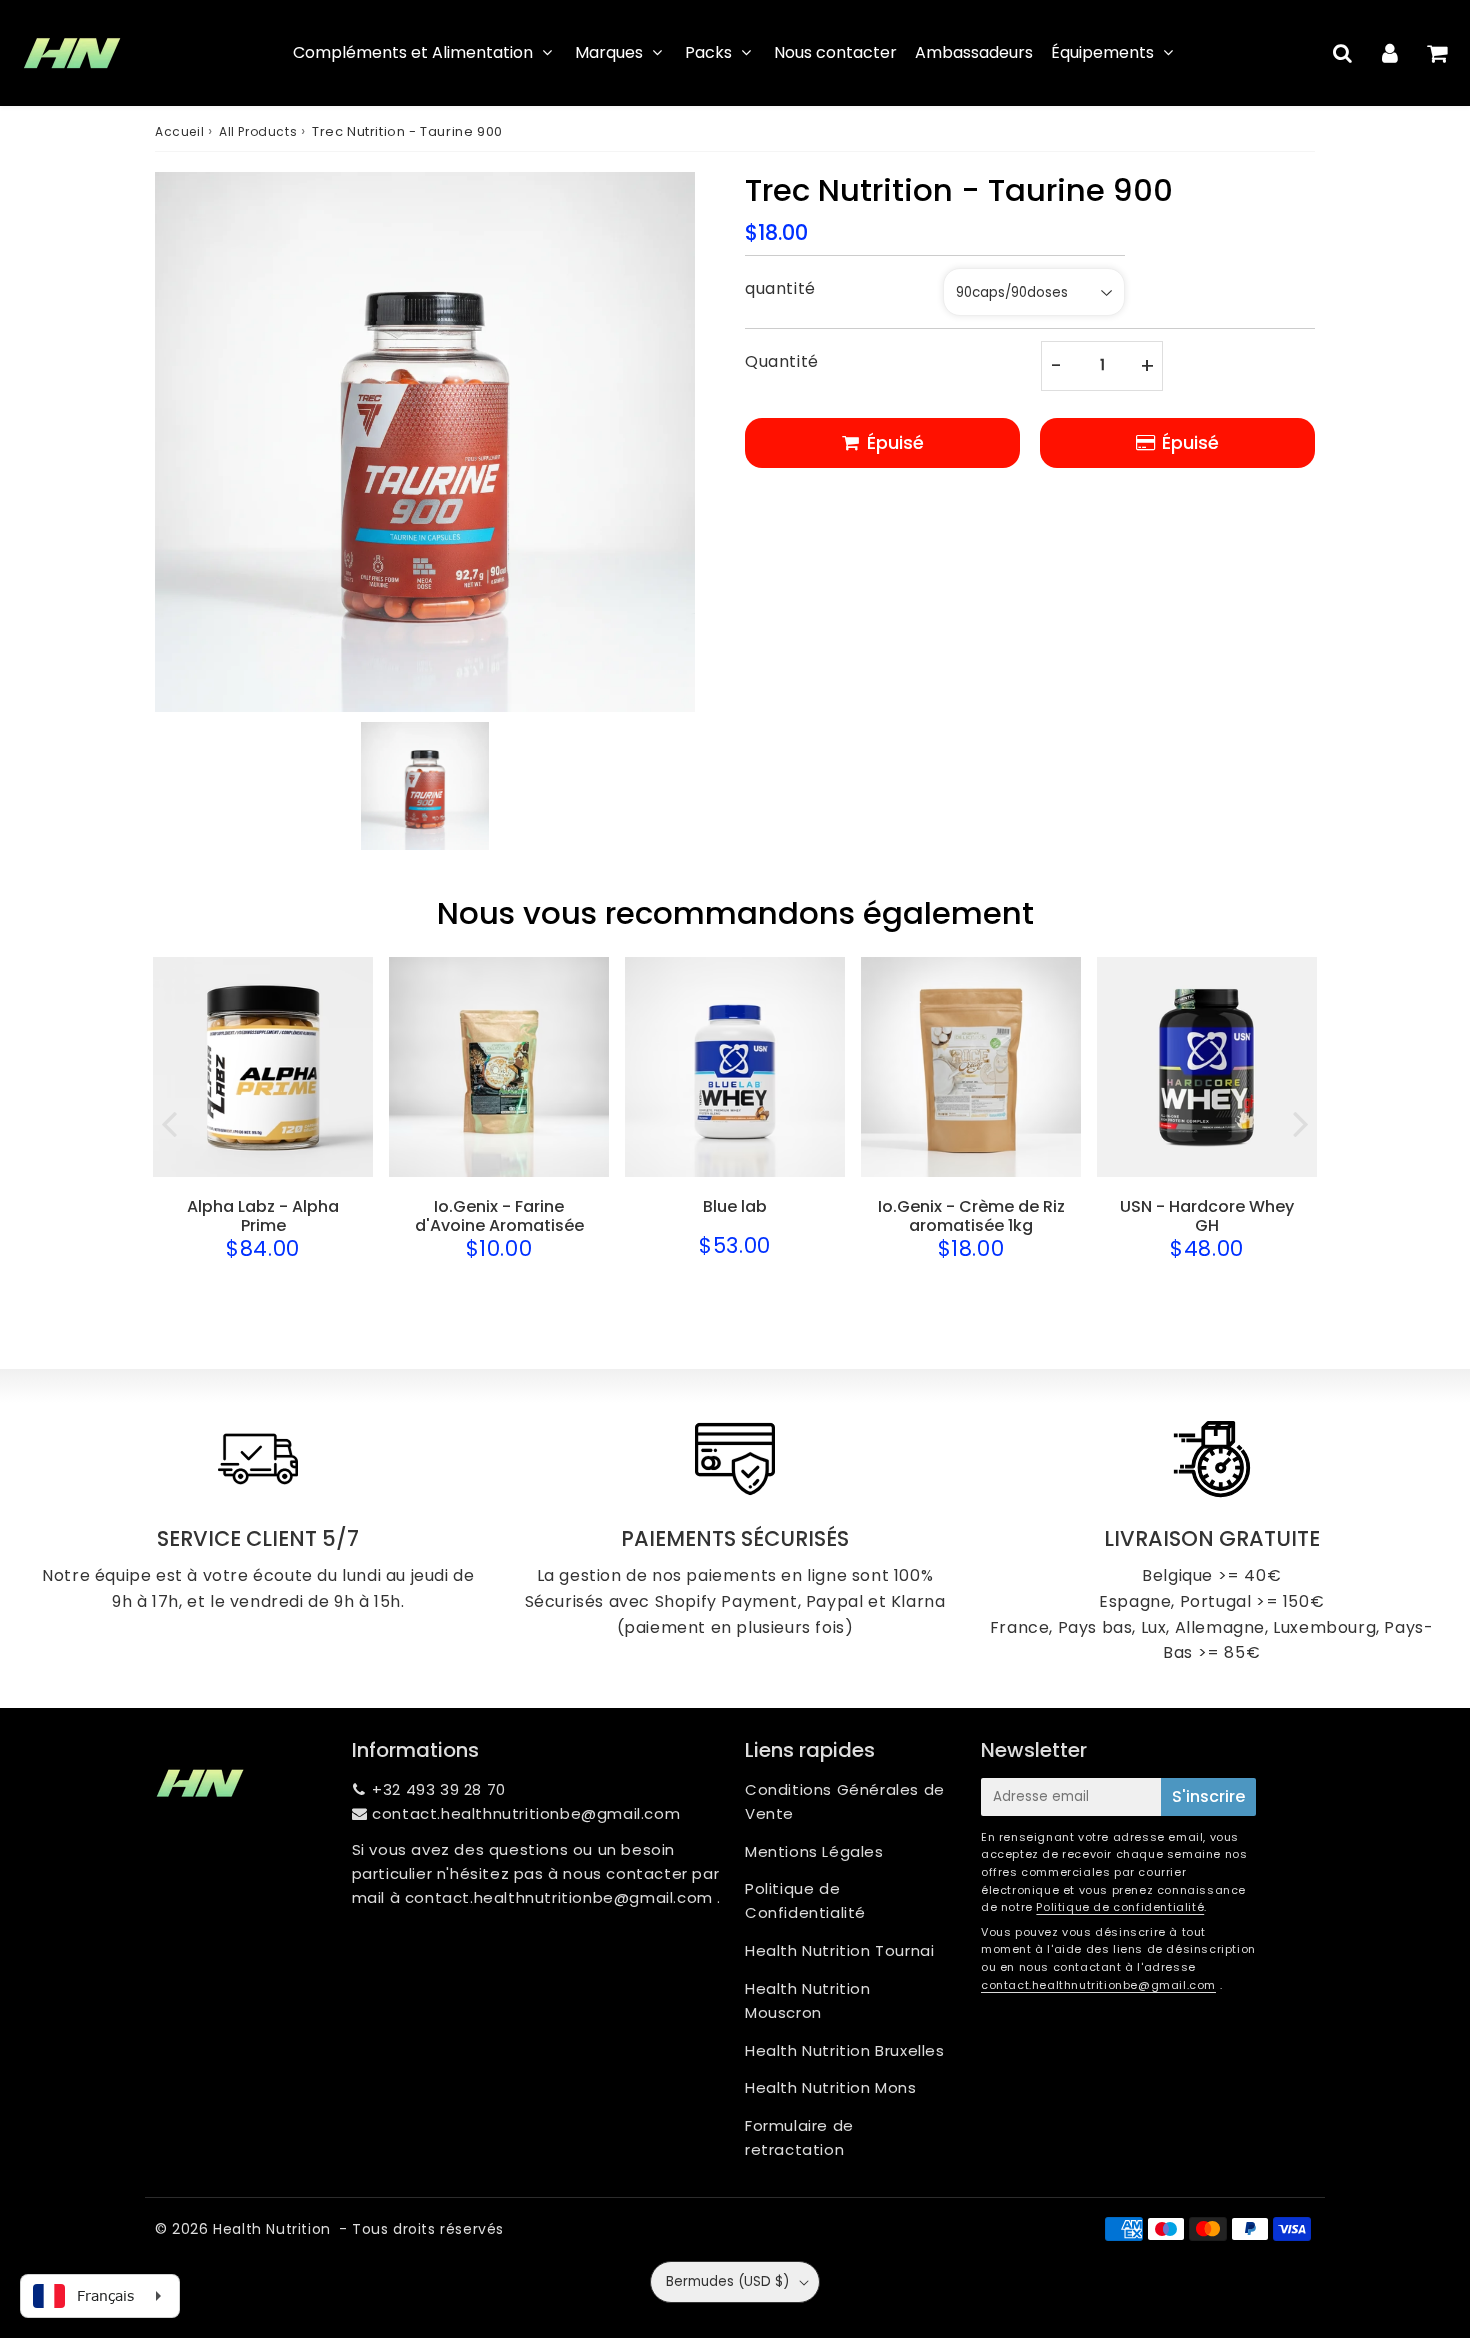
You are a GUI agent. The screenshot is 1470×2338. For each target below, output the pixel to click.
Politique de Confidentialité (805, 1900)
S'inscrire (1208, 1796)
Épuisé (1190, 442)
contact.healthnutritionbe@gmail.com (526, 1813)
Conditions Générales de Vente (845, 1801)
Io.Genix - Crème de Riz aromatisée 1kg (971, 1216)
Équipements (1102, 52)
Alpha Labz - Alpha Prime (263, 1216)
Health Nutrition (272, 2229)
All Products (258, 131)
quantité (780, 288)
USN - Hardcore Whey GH (1207, 1216)
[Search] (1342, 53)
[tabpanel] (425, 786)
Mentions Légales (814, 1851)
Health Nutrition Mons (831, 2087)
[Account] (1389, 53)
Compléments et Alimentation (413, 52)
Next (1301, 1122)
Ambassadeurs (974, 52)
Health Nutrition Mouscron (808, 2000)
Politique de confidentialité (1120, 1907)
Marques (609, 52)
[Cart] (1436, 53)
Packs (708, 52)
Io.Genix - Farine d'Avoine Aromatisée (499, 1216)
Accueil (179, 131)
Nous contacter (835, 52)
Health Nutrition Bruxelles (845, 2050)
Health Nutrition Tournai (839, 1950)
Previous (169, 1122)
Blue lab (735, 1206)
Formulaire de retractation (799, 2137)
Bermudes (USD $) (727, 2281)
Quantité (782, 361)
